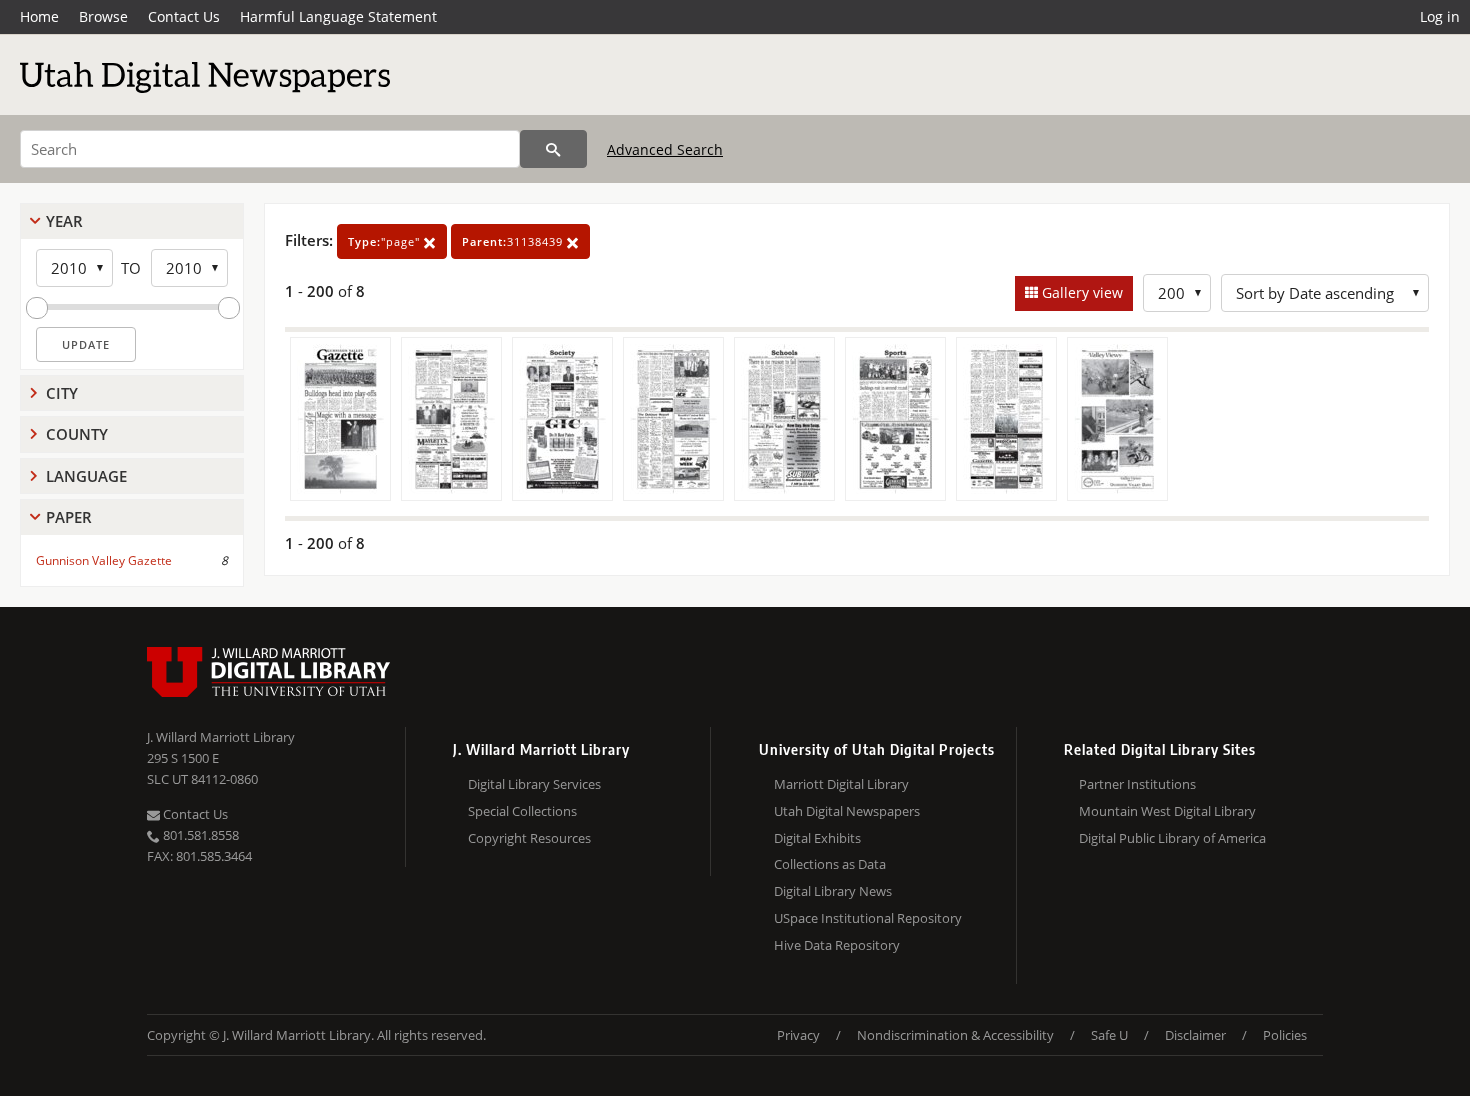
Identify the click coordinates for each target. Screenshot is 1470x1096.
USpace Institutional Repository (868, 918)
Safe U (1109, 1035)
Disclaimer (1195, 1035)
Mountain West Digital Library (1167, 811)
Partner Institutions (1137, 784)
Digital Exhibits (817, 838)
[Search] (553, 149)
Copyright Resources (529, 838)
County (77, 434)
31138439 (514, 241)
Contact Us (184, 16)
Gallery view (1080, 292)
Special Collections (522, 811)
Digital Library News (833, 891)
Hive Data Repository (837, 945)
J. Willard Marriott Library (221, 737)
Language (86, 476)
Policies (1285, 1035)
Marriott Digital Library (841, 784)
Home (39, 16)
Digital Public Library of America (1172, 838)
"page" (386, 241)
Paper (69, 517)
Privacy (798, 1035)
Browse (103, 16)
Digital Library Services (534, 784)
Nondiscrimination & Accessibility (955, 1035)
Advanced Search (665, 149)
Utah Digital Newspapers (847, 811)
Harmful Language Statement (338, 16)
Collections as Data (830, 864)
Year (64, 221)
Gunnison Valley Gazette (104, 560)
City (62, 393)
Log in (1440, 16)
